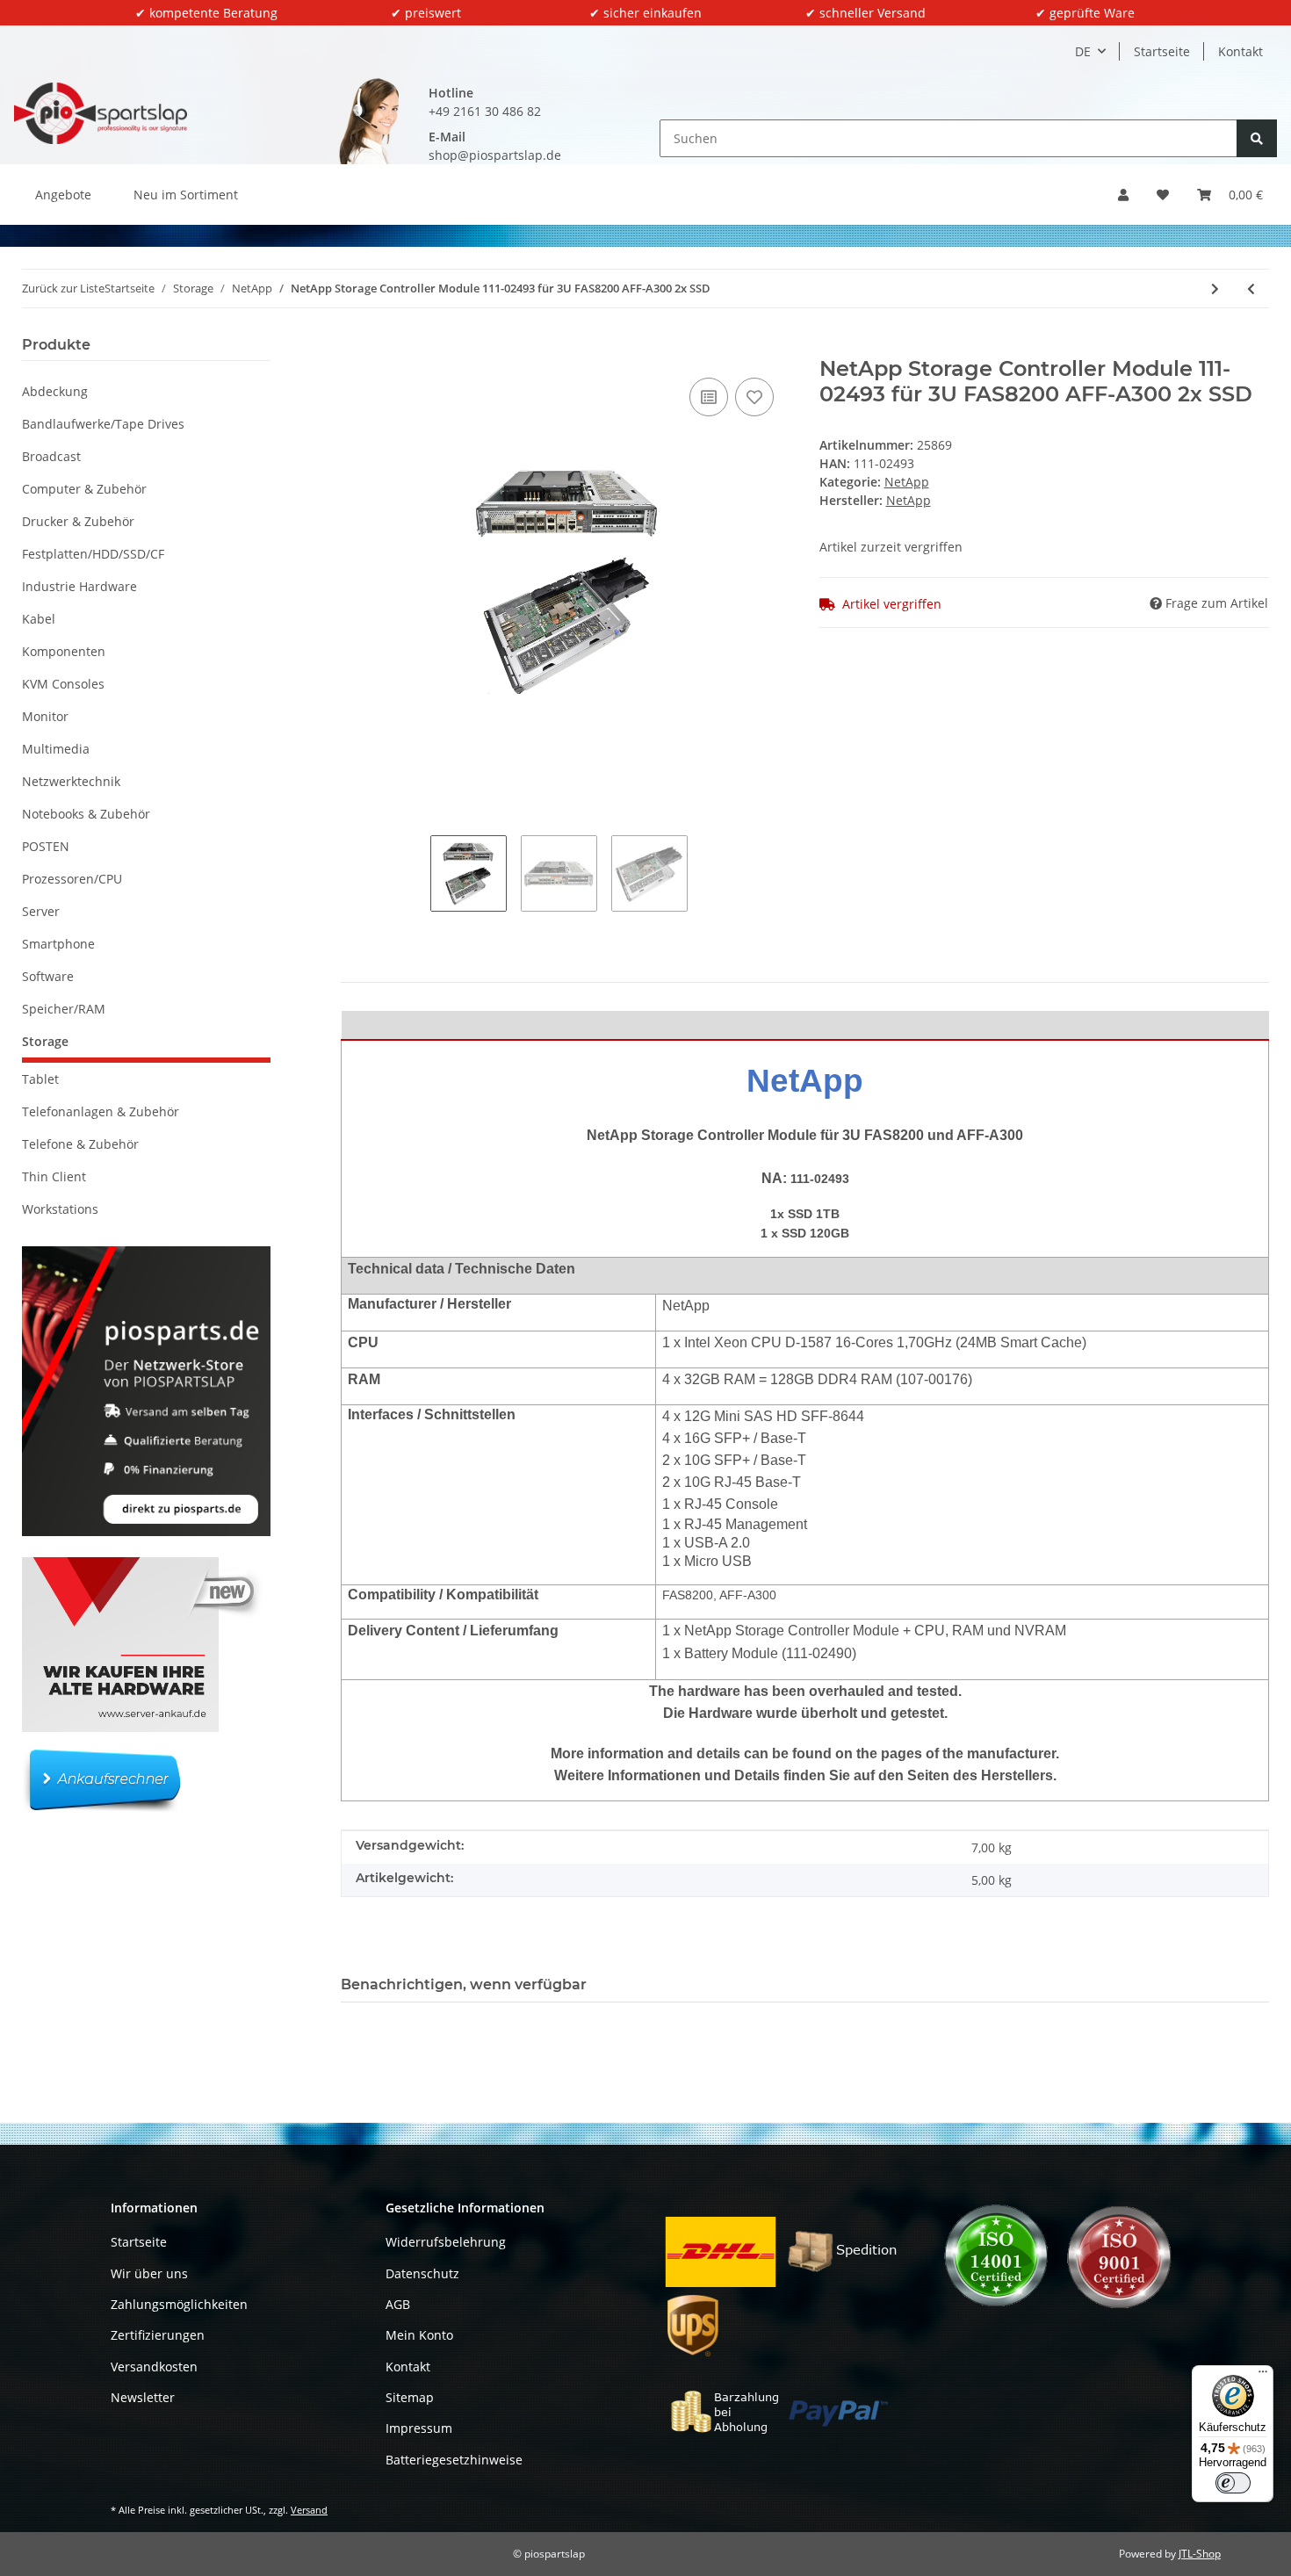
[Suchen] (1257, 138)
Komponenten (64, 651)
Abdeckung (55, 391)
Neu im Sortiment (186, 195)
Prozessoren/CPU (72, 879)
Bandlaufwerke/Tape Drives (103, 424)
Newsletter (143, 2397)
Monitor (45, 716)
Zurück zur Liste (63, 288)
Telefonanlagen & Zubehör (101, 1111)
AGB (398, 2304)
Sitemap (410, 2397)
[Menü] (1263, 2376)
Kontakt (1241, 51)
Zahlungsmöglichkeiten (179, 2304)
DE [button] (1083, 51)
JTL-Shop (1200, 2554)
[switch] (1233, 2483)
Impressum (419, 2428)
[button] (1123, 195)
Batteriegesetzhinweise (454, 2460)
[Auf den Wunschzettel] (754, 397)
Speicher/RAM (64, 1009)
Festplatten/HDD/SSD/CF (93, 554)
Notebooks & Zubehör (86, 814)
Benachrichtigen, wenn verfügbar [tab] (464, 1984)
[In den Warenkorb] (355, 347)
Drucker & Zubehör (78, 521)
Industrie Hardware (79, 586)
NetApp (907, 482)
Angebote (63, 195)
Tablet (40, 1079)
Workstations (60, 1209)
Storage (45, 1041)
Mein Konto (419, 2335)
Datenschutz (422, 2273)
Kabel (39, 619)
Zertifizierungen (158, 2335)
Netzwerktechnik (71, 781)
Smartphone (58, 944)
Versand (309, 2510)
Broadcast (51, 456)
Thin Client (54, 1176)
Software (48, 976)
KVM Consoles (63, 684)
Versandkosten (154, 2367)
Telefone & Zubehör (80, 1144)
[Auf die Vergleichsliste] (709, 397)
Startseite (1162, 51)
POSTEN (46, 846)
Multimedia (56, 749)
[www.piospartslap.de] (101, 113)
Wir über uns (149, 2273)
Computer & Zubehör (84, 489)
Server (41, 911)
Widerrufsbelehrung (446, 2242)
